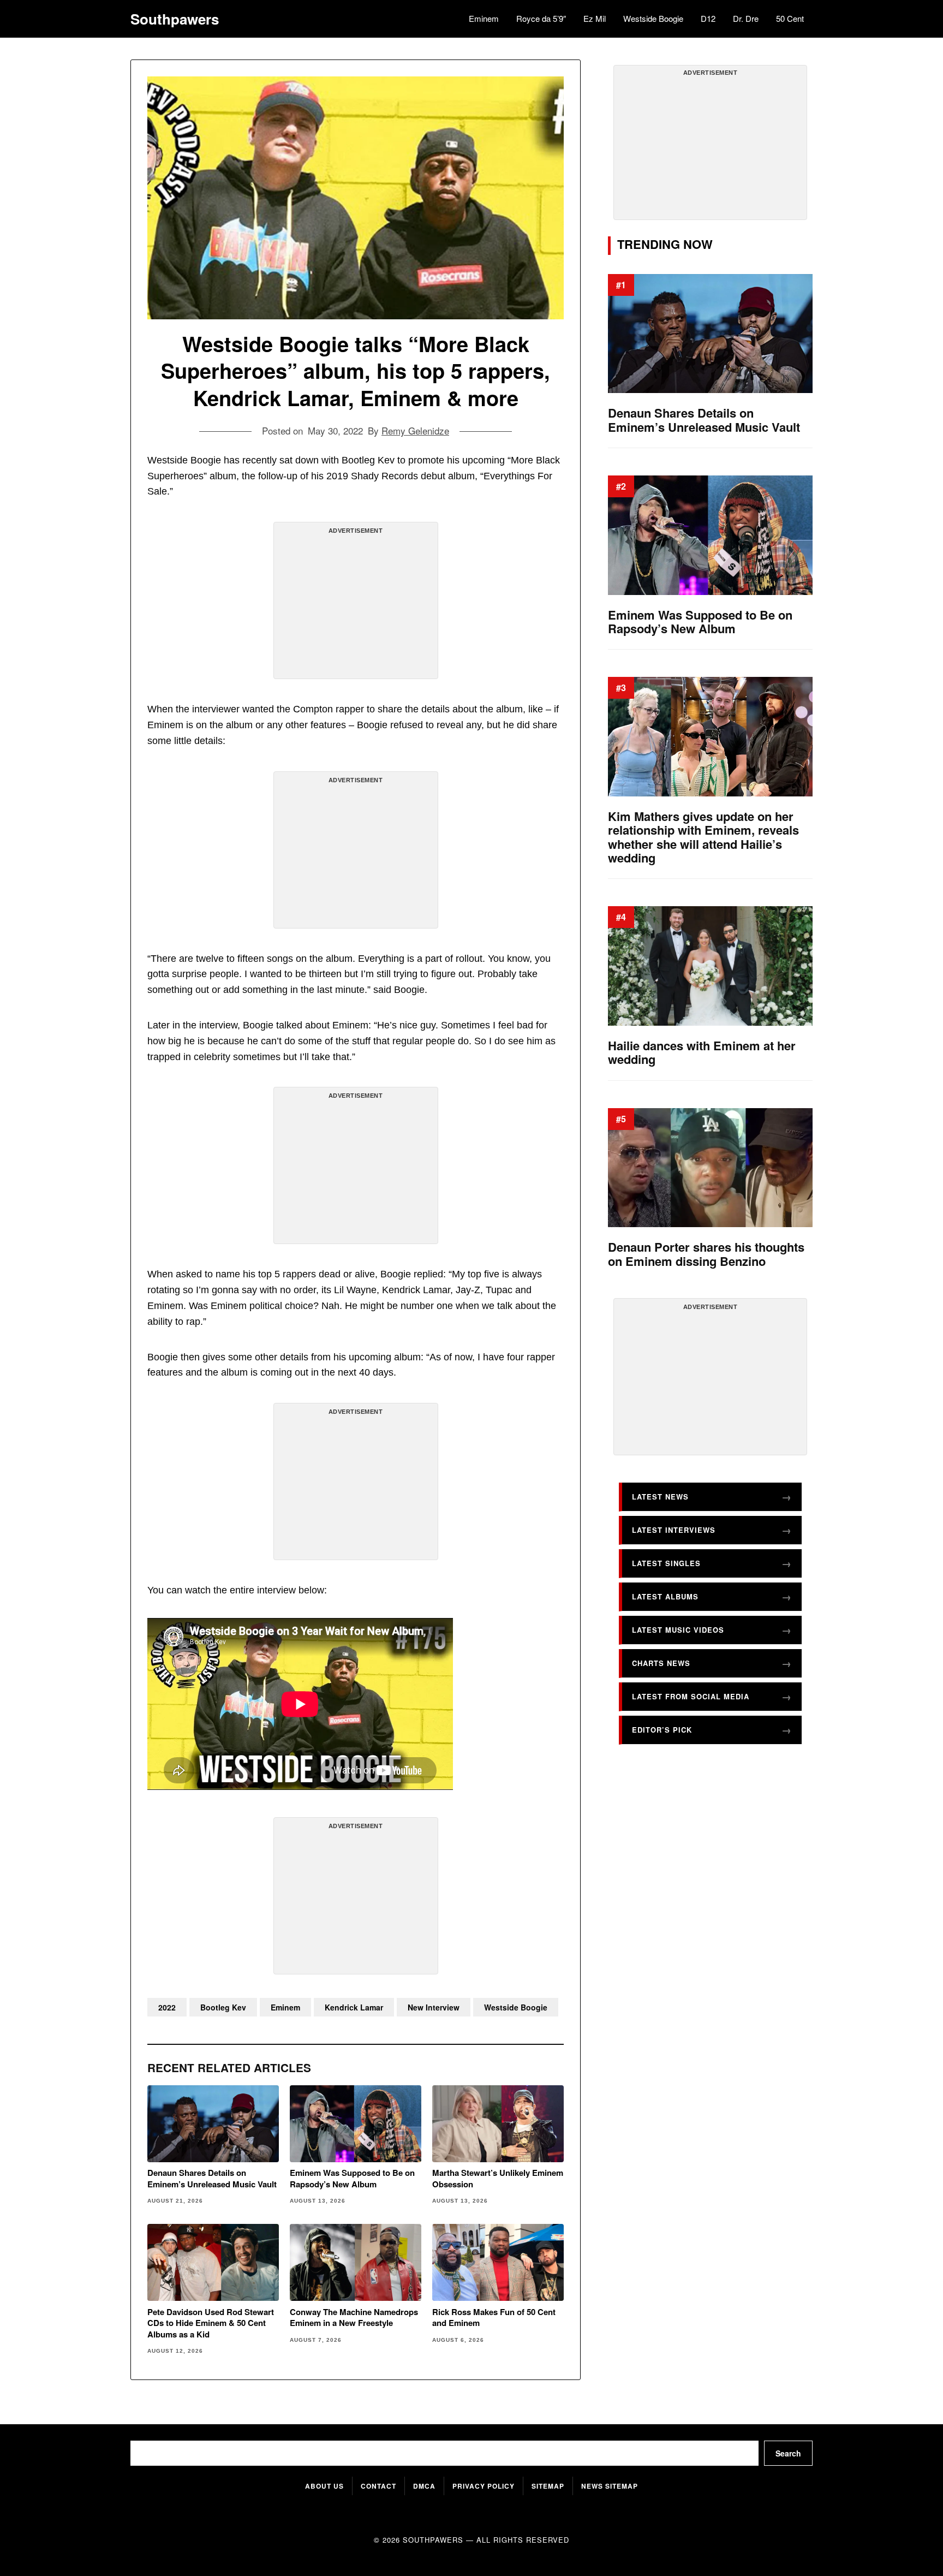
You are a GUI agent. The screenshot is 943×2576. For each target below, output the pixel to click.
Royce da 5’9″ (541, 18)
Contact (378, 2486)
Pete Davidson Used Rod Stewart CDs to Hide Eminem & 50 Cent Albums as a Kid (211, 2323)
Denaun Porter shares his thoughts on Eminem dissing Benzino (706, 1254)
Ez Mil (595, 18)
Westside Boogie (653, 18)
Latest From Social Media (691, 1696)
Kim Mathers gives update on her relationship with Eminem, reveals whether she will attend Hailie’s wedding (703, 837)
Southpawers (175, 19)
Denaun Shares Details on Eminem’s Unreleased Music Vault (212, 2178)
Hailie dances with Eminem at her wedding (702, 1053)
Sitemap (548, 2486)
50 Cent (790, 18)
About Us (324, 2486)
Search (788, 2453)
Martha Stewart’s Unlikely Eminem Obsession (498, 2178)
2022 (167, 2007)
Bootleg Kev (223, 2007)
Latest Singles (666, 1563)
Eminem (484, 18)
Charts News (661, 1663)
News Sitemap (610, 2486)
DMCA (424, 2486)
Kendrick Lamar (354, 2007)
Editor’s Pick (662, 1730)
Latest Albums (665, 1596)
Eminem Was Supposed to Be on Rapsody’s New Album (352, 2178)
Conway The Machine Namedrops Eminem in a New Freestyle (354, 2318)
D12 (708, 18)
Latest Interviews (674, 1530)
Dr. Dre (746, 18)
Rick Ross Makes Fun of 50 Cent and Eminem (494, 2318)
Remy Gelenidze (415, 430)
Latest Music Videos (678, 1630)
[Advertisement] (356, 605)
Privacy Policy (484, 2486)
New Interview (434, 2007)
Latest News (660, 1497)
